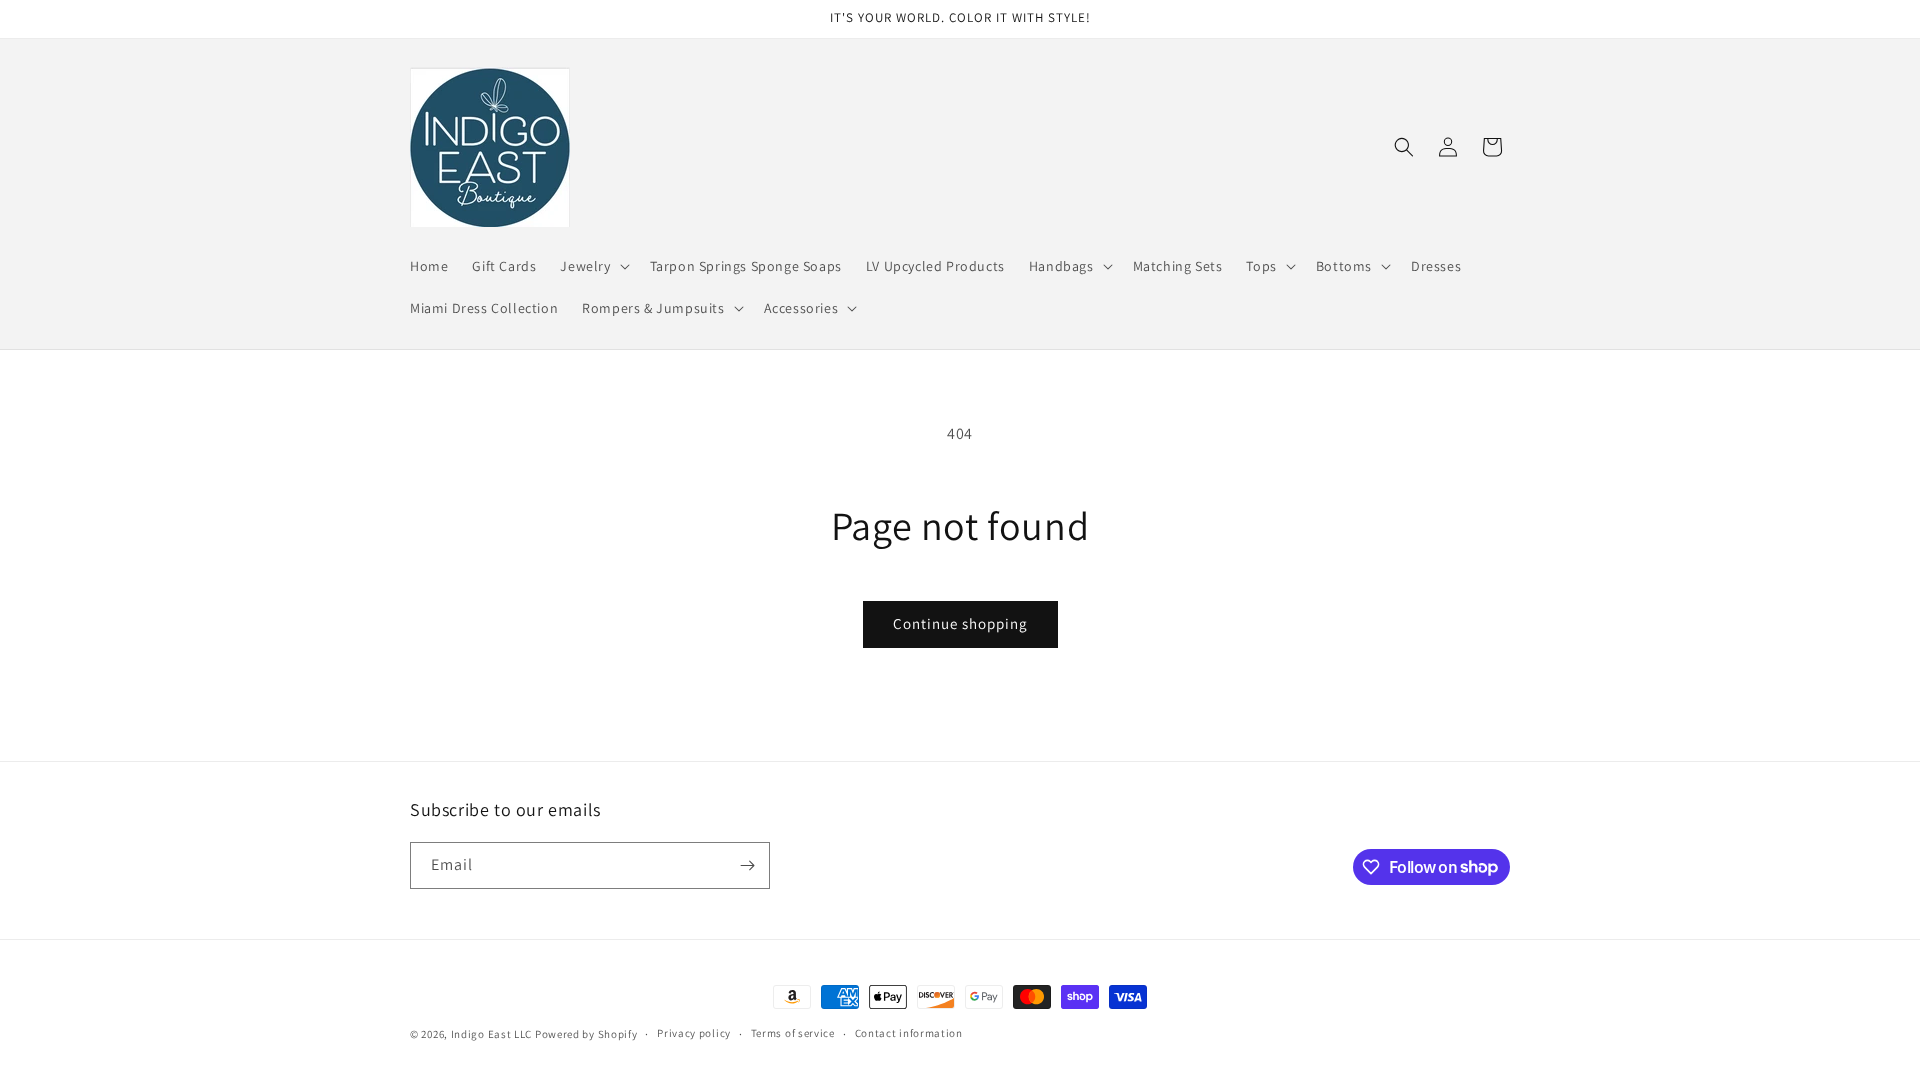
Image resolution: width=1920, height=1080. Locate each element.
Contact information (909, 1033)
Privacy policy (694, 1033)
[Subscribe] (747, 865)
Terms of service (793, 1033)
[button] (592, 266)
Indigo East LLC (492, 1034)
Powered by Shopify (586, 1034)
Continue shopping (960, 623)
